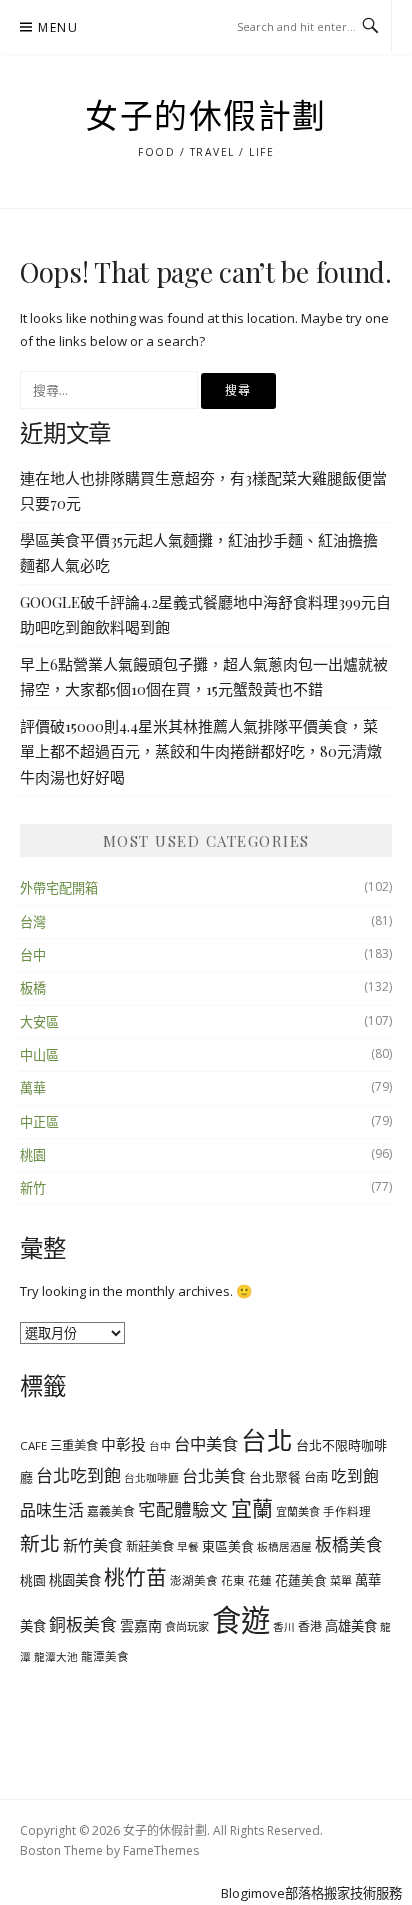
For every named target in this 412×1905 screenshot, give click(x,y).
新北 (40, 1543)
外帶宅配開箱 (59, 888)
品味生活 (52, 1510)
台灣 (33, 922)
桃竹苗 (135, 1577)
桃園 (33, 1155)
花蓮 (260, 1580)
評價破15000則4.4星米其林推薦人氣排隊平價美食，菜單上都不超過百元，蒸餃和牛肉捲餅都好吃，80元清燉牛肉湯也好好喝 (201, 751)
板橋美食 (349, 1544)
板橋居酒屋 (284, 1547)
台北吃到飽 (78, 1475)
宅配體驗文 (183, 1509)
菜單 (341, 1580)
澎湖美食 (194, 1580)
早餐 (188, 1547)
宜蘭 (252, 1508)
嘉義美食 (111, 1511)
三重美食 (74, 1445)
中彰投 (123, 1444)
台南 (316, 1477)
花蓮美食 (301, 1580)
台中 (33, 955)
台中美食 (206, 1444)
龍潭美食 (105, 1656)
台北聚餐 (275, 1477)
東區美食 (228, 1546)
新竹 (33, 1188)
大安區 (39, 1022)
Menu (58, 27)
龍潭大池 (56, 1657)
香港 (310, 1626)
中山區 (39, 1055)
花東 (233, 1580)
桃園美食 (75, 1580)
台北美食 (214, 1476)
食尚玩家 (187, 1626)
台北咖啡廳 (151, 1478)
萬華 (33, 1088)
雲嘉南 (141, 1625)
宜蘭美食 (298, 1511)
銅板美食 (83, 1624)
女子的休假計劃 (206, 117)
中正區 (39, 1122)
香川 (284, 1627)
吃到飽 (355, 1476)
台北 (267, 1440)
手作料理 (347, 1511)
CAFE (33, 1445)
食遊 (241, 1620)
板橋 (33, 988)
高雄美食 (351, 1626)
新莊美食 (150, 1546)
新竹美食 (93, 1545)
